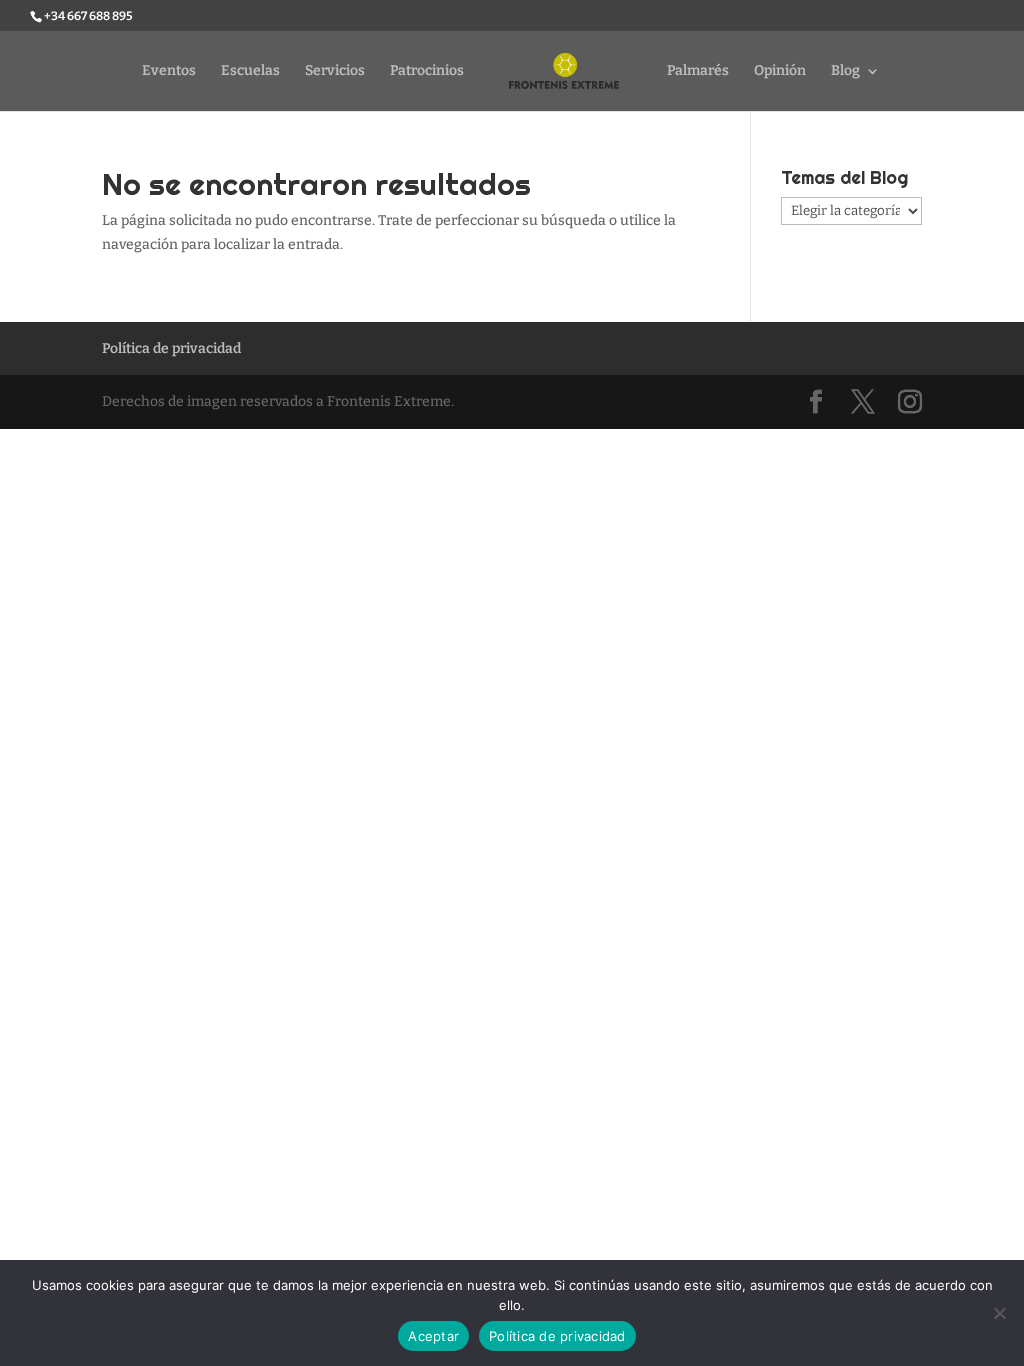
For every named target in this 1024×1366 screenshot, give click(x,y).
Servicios (335, 71)
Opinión (780, 71)
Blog (845, 71)
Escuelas (250, 71)
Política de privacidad (171, 348)
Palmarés (698, 71)
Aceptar (433, 1336)
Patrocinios (427, 71)
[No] (999, 1313)
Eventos (169, 71)
